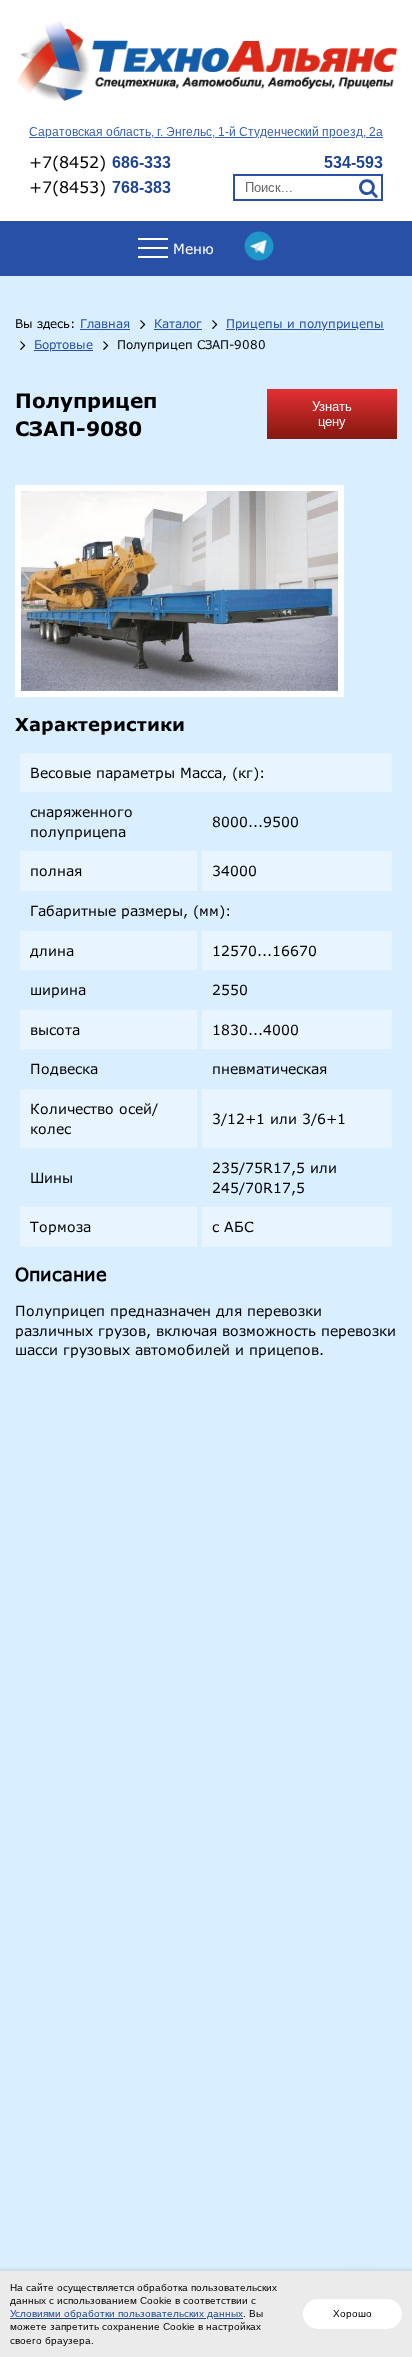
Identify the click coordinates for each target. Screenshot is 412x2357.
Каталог (178, 324)
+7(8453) (100, 186)
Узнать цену (332, 414)
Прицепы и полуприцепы (305, 324)
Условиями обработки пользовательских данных (126, 2313)
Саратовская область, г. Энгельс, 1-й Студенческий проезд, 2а (206, 132)
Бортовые (63, 345)
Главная (105, 324)
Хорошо (352, 2313)
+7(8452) (100, 161)
